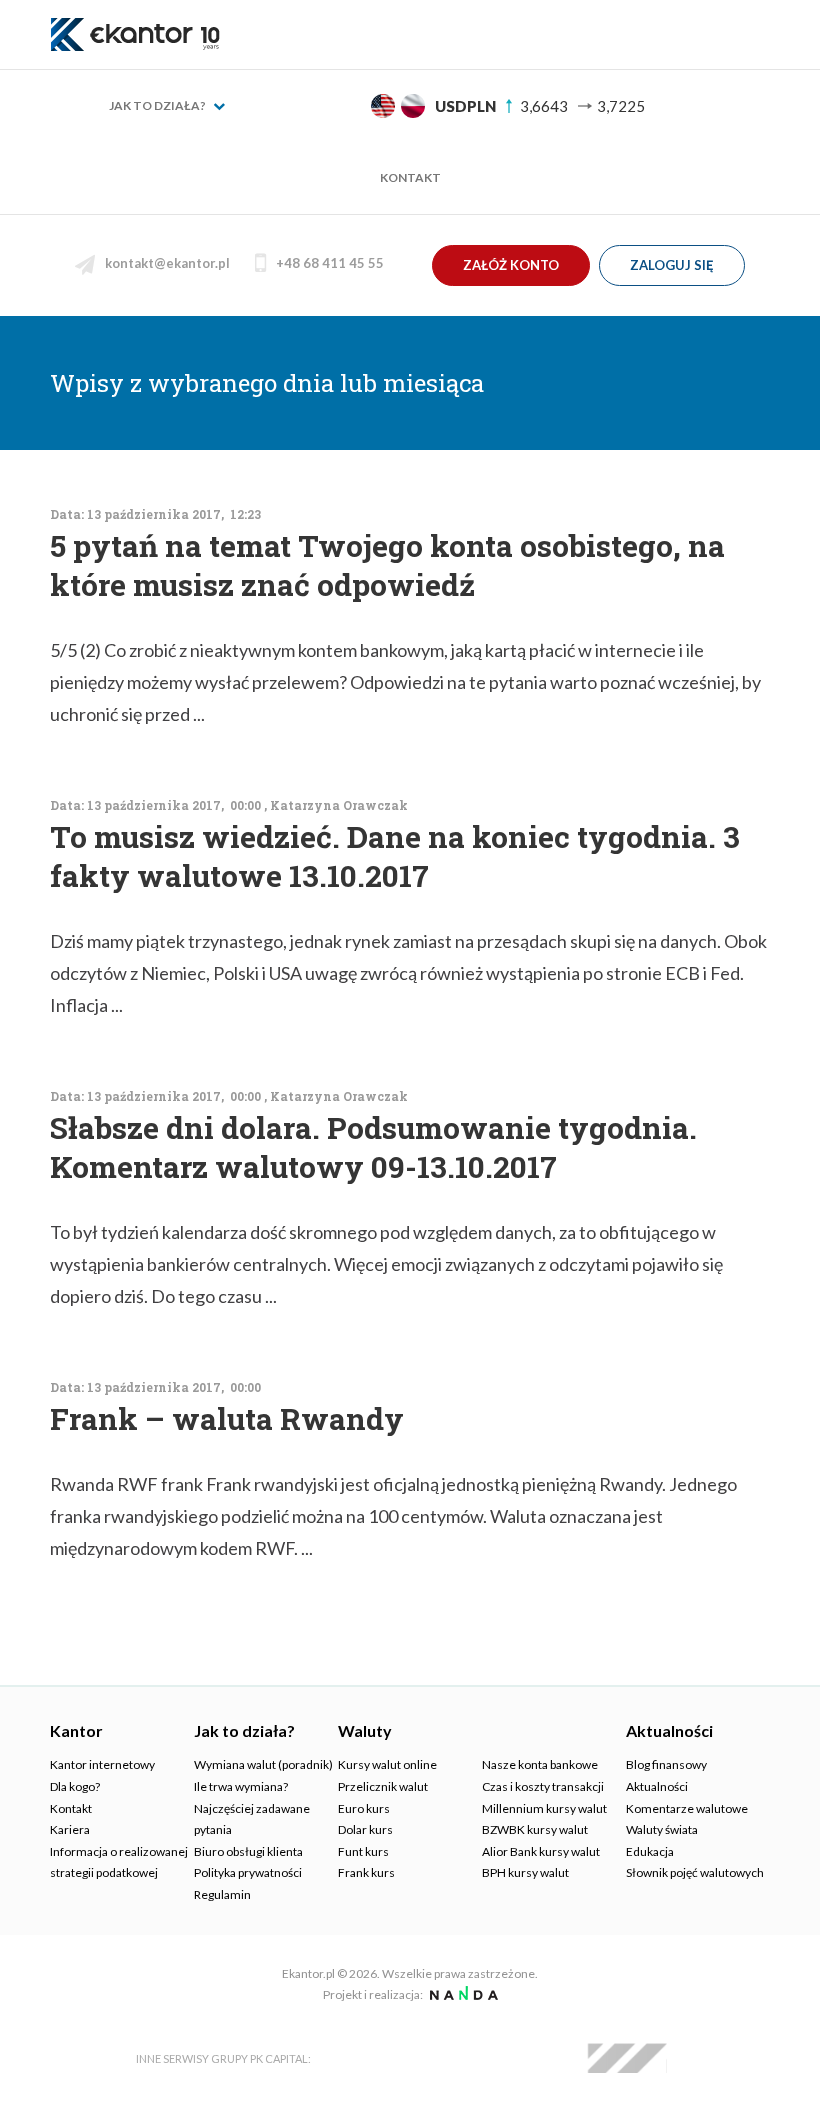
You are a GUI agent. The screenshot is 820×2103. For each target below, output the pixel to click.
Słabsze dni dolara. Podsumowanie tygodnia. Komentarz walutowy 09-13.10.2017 (373, 1147)
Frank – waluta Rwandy (227, 1418)
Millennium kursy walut (544, 1808)
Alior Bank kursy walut (541, 1851)
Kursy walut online (387, 1764)
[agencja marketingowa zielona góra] (461, 1994)
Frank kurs (366, 1872)
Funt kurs (363, 1851)
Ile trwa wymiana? (241, 1786)
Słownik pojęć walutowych (695, 1872)
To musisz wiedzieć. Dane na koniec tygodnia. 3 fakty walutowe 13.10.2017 (395, 856)
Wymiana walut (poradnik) (263, 1764)
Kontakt (410, 177)
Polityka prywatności (248, 1872)
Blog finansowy (666, 1764)
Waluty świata (662, 1829)
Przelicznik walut (383, 1786)
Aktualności (657, 1786)
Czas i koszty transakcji (543, 1786)
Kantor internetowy (102, 1764)
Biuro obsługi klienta (248, 1851)
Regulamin (222, 1894)
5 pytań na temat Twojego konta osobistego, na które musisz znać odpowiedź (387, 565)
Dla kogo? (75, 1786)
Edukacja (650, 1851)
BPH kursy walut (525, 1872)
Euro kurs (364, 1808)
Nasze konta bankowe (540, 1764)
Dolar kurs (365, 1829)
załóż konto (511, 265)
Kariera (70, 1829)
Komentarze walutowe (687, 1808)
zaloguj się (672, 265)
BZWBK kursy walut (535, 1829)
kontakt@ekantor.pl (167, 263)
